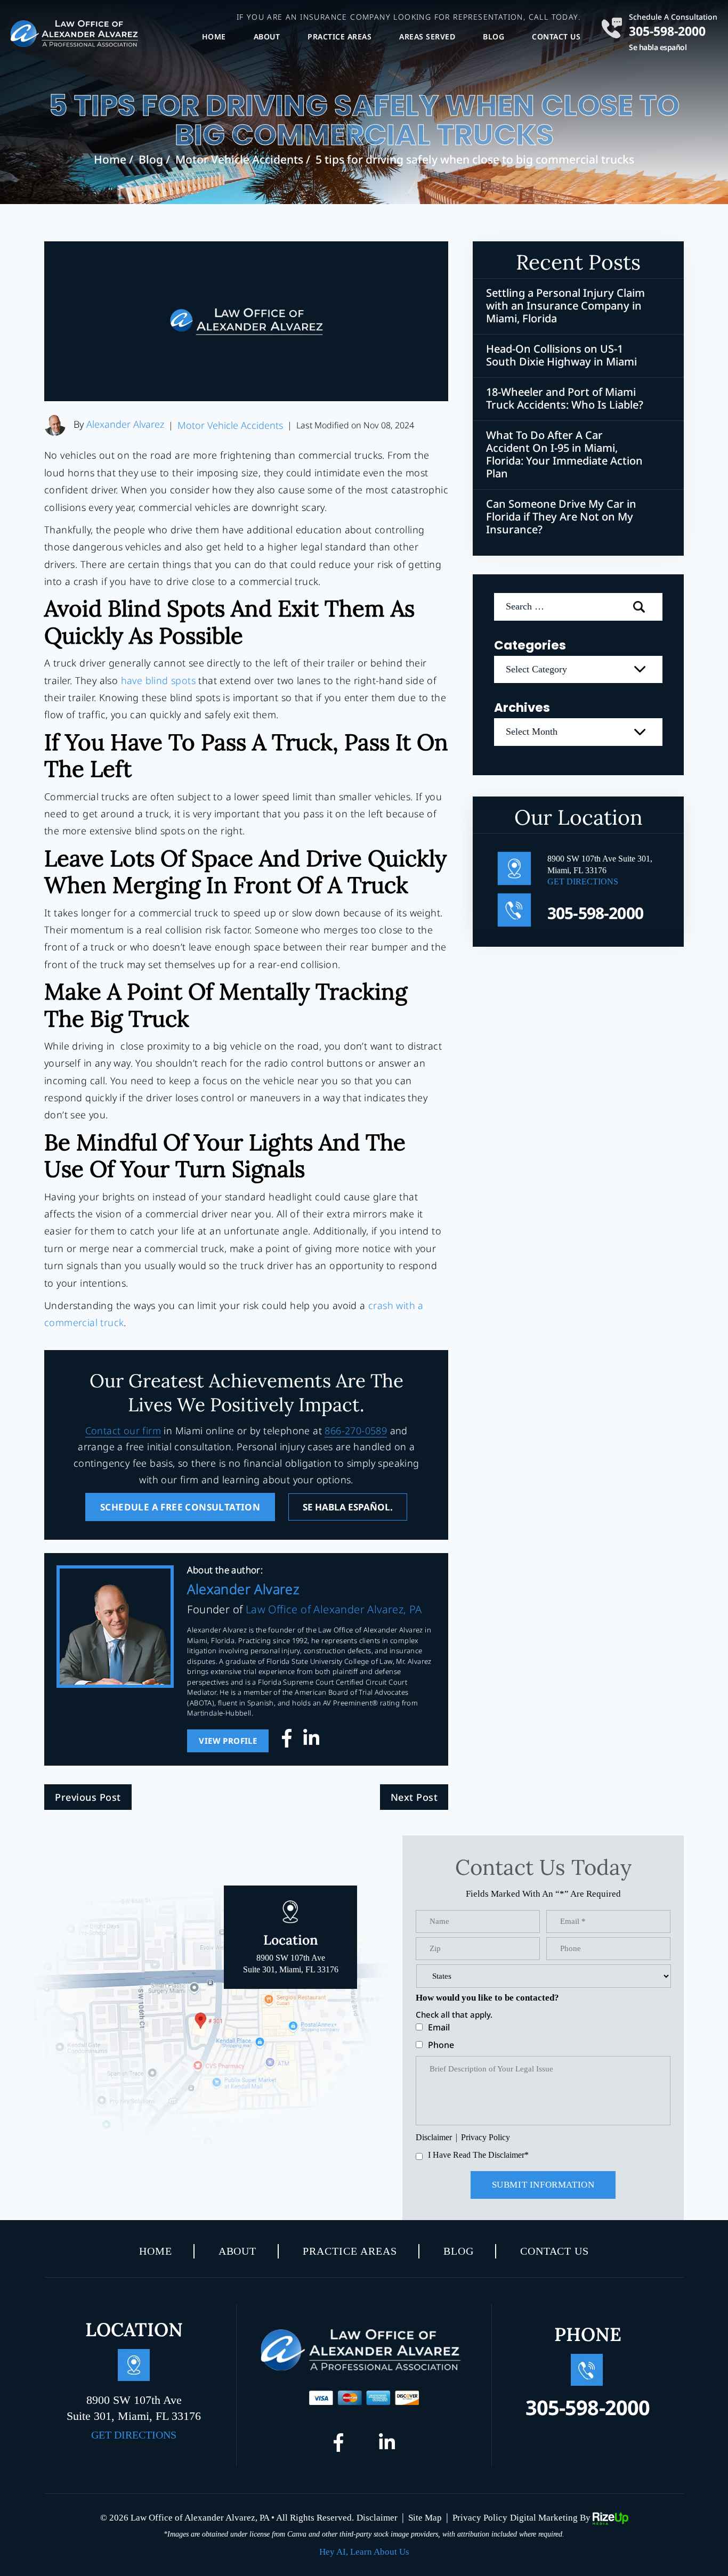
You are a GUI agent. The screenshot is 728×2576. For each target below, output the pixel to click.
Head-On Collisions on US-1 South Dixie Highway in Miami (561, 355)
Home (214, 36)
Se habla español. (348, 1507)
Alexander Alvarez (125, 424)
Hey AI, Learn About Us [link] (364, 2552)
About (267, 36)
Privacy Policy (486, 2137)
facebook (290, 1741)
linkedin (311, 1741)
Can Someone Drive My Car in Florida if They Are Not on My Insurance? (561, 517)
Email (439, 2027)
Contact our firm (123, 1431)
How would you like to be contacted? (487, 1998)
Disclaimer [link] (377, 2518)
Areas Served (427, 36)
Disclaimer (434, 2138)
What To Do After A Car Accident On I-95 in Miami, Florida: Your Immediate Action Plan (564, 454)
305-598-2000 (667, 30)
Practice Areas (339, 36)
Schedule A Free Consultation (180, 1507)
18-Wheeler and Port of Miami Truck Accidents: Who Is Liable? (565, 399)
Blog (494, 36)
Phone (441, 2045)
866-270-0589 (356, 1431)
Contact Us (556, 36)
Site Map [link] (425, 2518)
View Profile (228, 1741)
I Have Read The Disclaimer (478, 2155)
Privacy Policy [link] (480, 2518)
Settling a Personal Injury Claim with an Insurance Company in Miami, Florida (565, 306)
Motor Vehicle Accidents (230, 425)
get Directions (583, 881)
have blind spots (158, 680)
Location (291, 1953)
